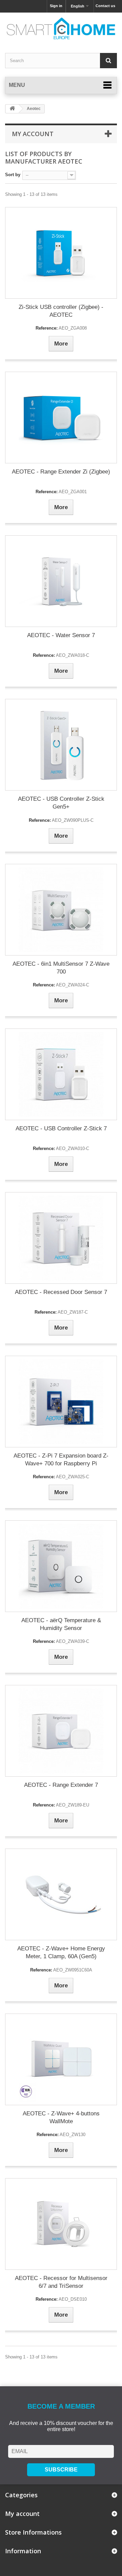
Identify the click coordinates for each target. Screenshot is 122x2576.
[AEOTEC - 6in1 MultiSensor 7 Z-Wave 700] (61, 910)
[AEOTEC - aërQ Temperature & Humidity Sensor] (61, 1566)
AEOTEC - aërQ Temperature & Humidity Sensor (61, 1624)
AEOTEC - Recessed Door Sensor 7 (61, 1292)
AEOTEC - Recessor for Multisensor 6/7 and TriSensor (61, 2282)
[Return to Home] (12, 109)
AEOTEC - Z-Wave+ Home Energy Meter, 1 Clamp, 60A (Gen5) (61, 1952)
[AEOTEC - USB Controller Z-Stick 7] (61, 1074)
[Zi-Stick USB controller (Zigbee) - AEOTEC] (61, 253)
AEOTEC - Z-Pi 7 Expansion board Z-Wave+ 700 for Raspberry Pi (61, 1460)
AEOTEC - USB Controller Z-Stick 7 (61, 1128)
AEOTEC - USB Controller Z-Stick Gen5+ (61, 803)
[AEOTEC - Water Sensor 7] (61, 581)
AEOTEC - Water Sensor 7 (61, 635)
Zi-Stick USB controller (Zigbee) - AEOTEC (61, 311)
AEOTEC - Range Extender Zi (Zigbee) (61, 472)
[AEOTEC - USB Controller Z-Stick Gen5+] (61, 745)
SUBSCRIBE (61, 2470)
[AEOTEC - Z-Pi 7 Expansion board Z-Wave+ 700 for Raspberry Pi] (61, 1402)
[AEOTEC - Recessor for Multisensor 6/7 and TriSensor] (61, 2224)
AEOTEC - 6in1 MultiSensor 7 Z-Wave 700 (61, 968)
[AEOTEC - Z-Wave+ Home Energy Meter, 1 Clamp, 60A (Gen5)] (61, 1894)
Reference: (47, 328)
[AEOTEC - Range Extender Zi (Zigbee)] (61, 418)
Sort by (13, 175)
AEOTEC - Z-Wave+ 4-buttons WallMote (61, 2117)
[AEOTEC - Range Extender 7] (61, 1731)
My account (33, 134)
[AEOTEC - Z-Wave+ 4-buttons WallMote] (61, 2059)
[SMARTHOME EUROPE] (61, 29)
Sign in (56, 6)
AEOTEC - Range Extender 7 (61, 1785)
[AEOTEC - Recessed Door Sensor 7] (61, 1238)
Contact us (105, 6)
